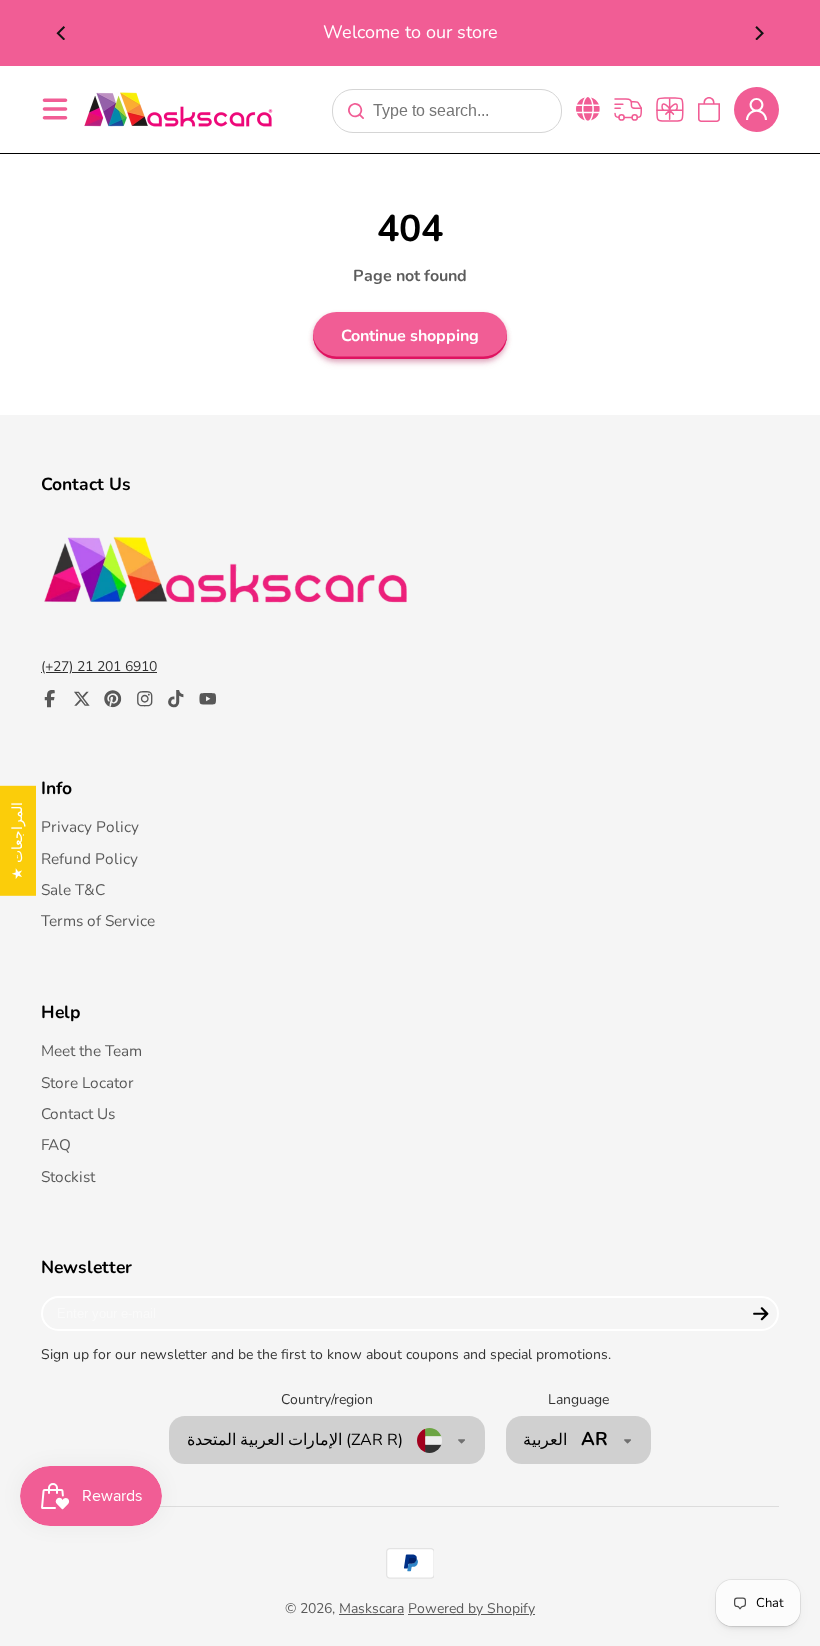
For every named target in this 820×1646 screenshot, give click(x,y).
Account (756, 109)
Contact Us (78, 1113)
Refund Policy (89, 858)
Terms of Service (98, 920)
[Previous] (62, 33)
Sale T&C (73, 889)
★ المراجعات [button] (17, 841)
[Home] (178, 109)
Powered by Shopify (471, 1608)
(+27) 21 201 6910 (99, 666)
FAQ (56, 1144)
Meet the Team (91, 1050)
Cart (709, 109)
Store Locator (87, 1082)
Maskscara (371, 1608)
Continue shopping (410, 336)
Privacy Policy (90, 826)
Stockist (68, 1176)
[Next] (758, 33)
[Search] (356, 111)
